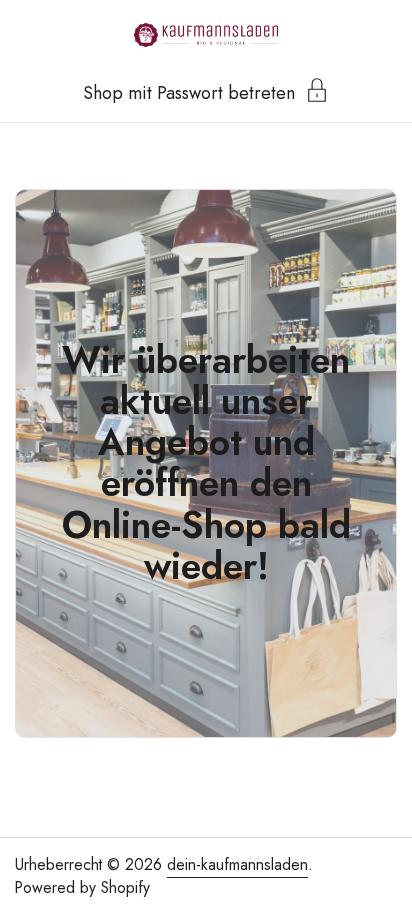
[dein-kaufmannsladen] (206, 35)
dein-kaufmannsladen (237, 864)
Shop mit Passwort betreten (189, 91)
